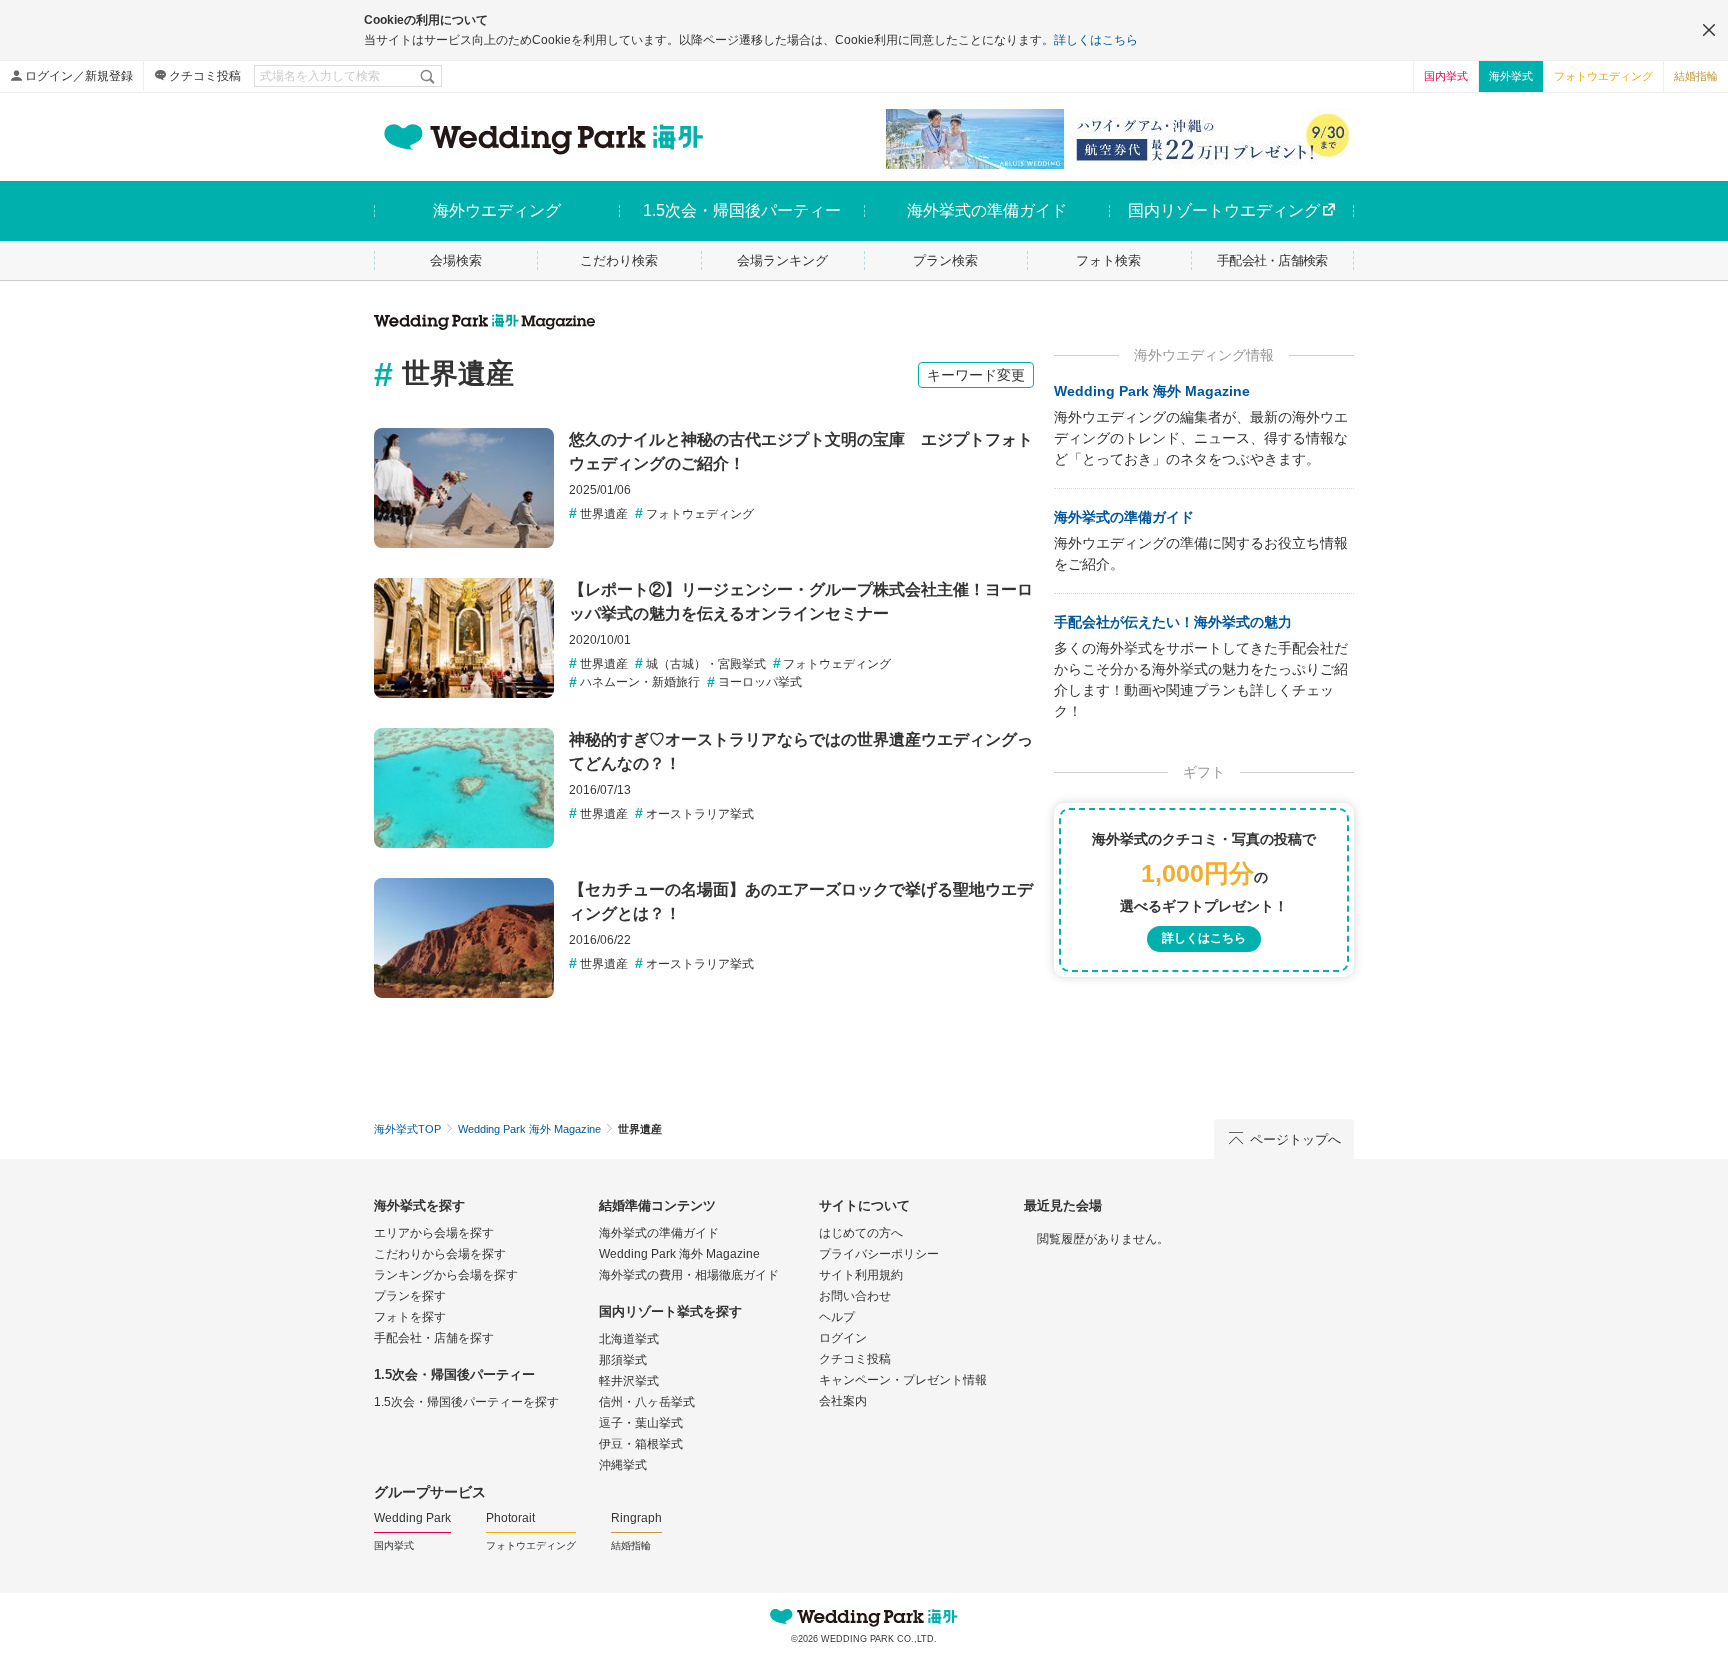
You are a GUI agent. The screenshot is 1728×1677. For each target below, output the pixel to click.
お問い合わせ (855, 1296)
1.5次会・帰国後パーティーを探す (466, 1402)
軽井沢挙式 (629, 1381)
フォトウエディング (1603, 76)
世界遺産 (604, 514)
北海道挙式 (629, 1339)
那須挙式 (623, 1360)
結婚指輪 (1696, 76)
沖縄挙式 (623, 1465)
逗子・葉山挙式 (641, 1423)
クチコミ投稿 (205, 76)
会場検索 (456, 260)
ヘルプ (837, 1317)
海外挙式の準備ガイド (1124, 517)
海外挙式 (1511, 76)
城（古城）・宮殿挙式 (706, 664)
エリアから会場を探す (434, 1233)
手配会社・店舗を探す (434, 1338)
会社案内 (843, 1401)
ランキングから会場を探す (446, 1275)
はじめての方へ (861, 1233)
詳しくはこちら (1096, 40)
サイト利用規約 (861, 1275)
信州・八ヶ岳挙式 (647, 1402)
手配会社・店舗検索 (1272, 260)
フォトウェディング (700, 514)
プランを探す (410, 1296)
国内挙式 (1446, 76)
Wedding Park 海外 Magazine (1152, 391)
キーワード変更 (976, 375)
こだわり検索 (619, 260)
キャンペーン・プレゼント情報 (903, 1380)
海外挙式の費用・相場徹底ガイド (689, 1275)
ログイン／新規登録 (79, 76)
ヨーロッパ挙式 (760, 682)
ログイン (843, 1338)
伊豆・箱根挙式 (641, 1444)
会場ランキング (782, 260)
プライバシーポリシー (879, 1254)
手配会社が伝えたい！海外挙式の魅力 (1173, 622)
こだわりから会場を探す (440, 1254)
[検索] (429, 76)
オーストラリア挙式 (700, 814)
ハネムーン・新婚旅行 (640, 682)
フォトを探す (410, 1317)
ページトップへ (1295, 1139)
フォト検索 (1108, 260)
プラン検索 (945, 260)
